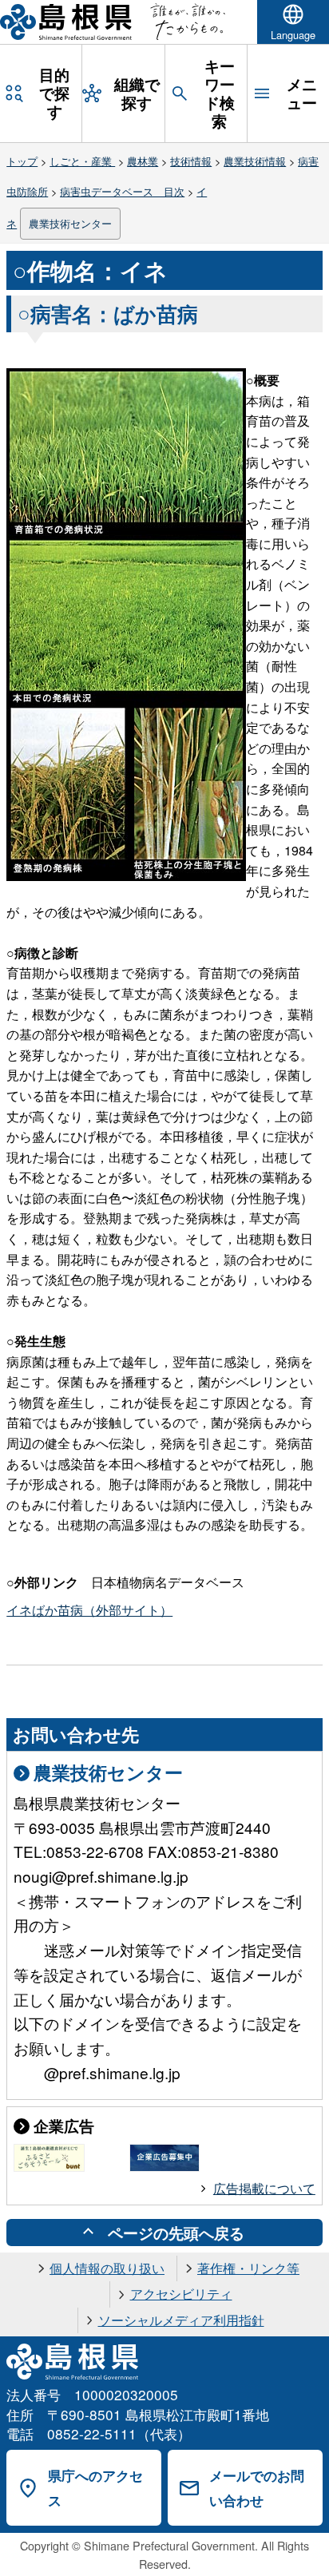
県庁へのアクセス (95, 2488)
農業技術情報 (255, 161)
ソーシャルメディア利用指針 (181, 2320)
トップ (22, 161)
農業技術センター (70, 223)
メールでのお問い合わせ (257, 2488)
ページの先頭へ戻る (176, 2233)
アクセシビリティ (181, 2294)
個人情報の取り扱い (107, 2268)
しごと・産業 (82, 161)
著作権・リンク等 (248, 2268)
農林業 (143, 161)
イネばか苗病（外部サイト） (89, 1610)
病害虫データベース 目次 (122, 191)
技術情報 (191, 161)
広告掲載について (264, 2188)
